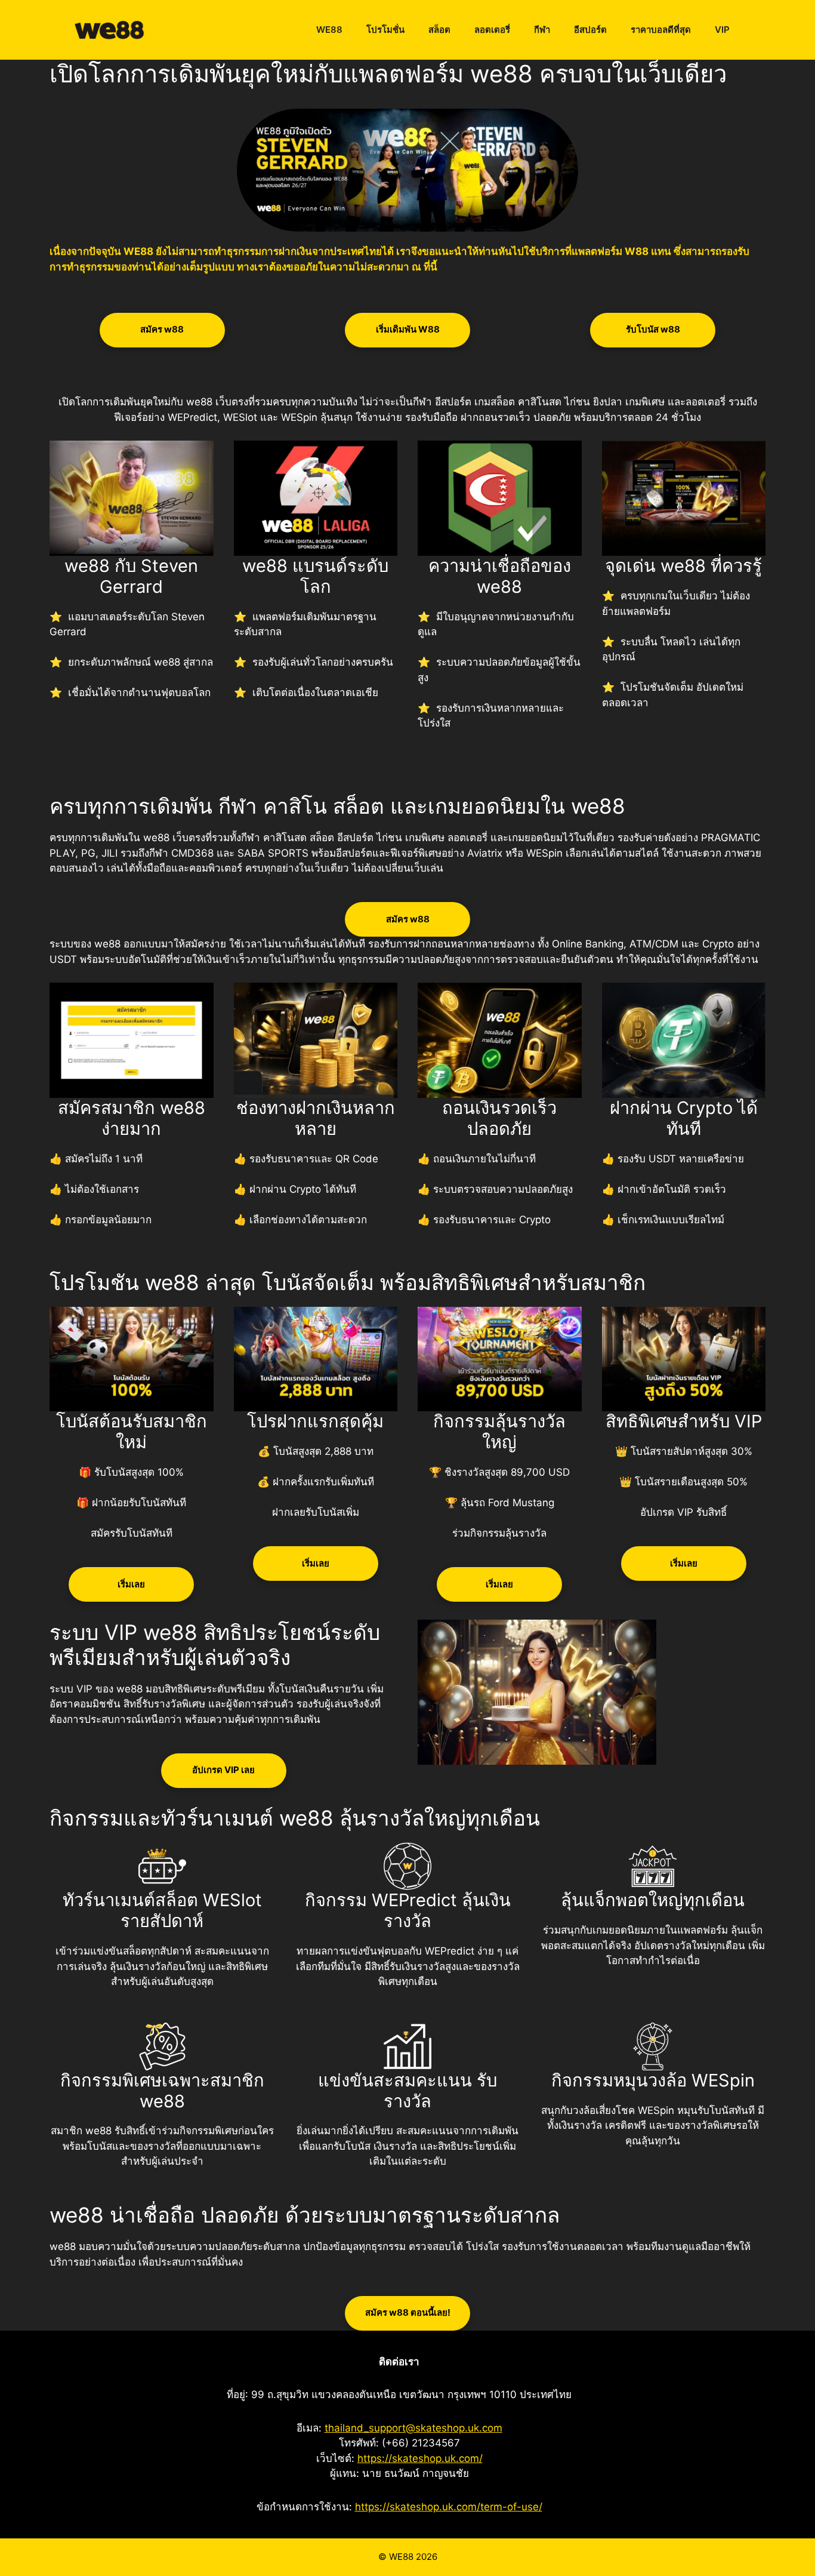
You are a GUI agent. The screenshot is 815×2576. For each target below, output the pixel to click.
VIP (722, 30)
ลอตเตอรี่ (492, 30)
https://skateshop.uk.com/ (420, 2458)
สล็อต (439, 30)
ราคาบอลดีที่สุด (661, 30)
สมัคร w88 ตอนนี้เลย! (408, 2312)
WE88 (329, 30)
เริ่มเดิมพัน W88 (408, 329)
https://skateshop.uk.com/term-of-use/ (449, 2507)
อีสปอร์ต (590, 30)
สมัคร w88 (162, 329)
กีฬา (542, 30)
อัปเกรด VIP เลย (223, 1770)
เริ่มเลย (131, 1584)
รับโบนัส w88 (653, 329)
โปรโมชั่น (385, 30)
